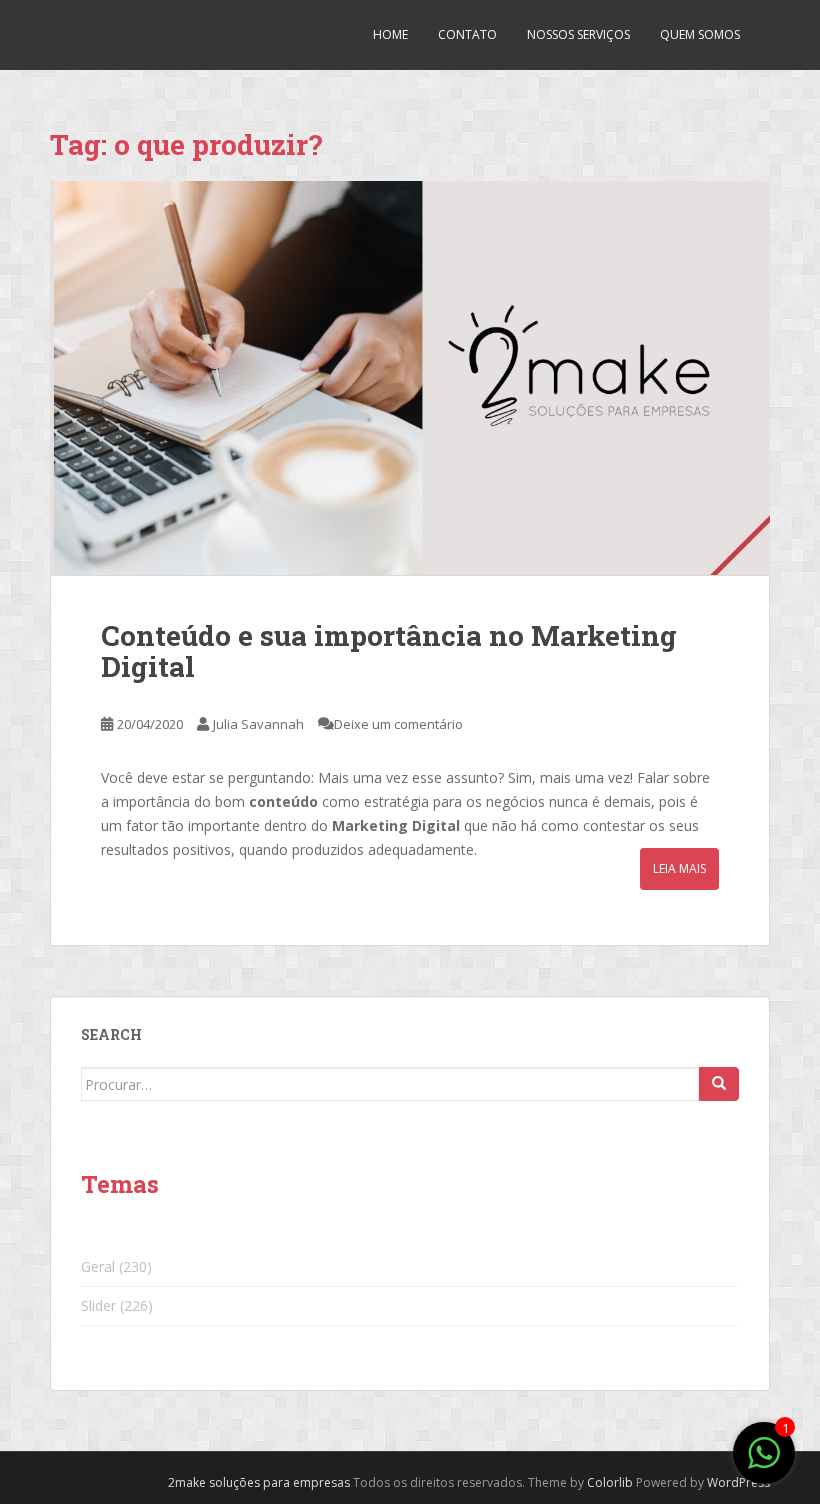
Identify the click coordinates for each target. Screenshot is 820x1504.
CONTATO (467, 34)
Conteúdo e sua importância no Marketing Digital (389, 651)
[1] (764, 1463)
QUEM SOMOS (700, 34)
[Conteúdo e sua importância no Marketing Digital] (410, 378)
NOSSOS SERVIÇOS (578, 34)
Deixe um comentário (398, 724)
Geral (98, 1266)
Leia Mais (679, 868)
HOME (390, 34)
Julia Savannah (258, 724)
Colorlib (610, 1482)
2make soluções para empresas (259, 1482)
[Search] (719, 1084)
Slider (98, 1305)
